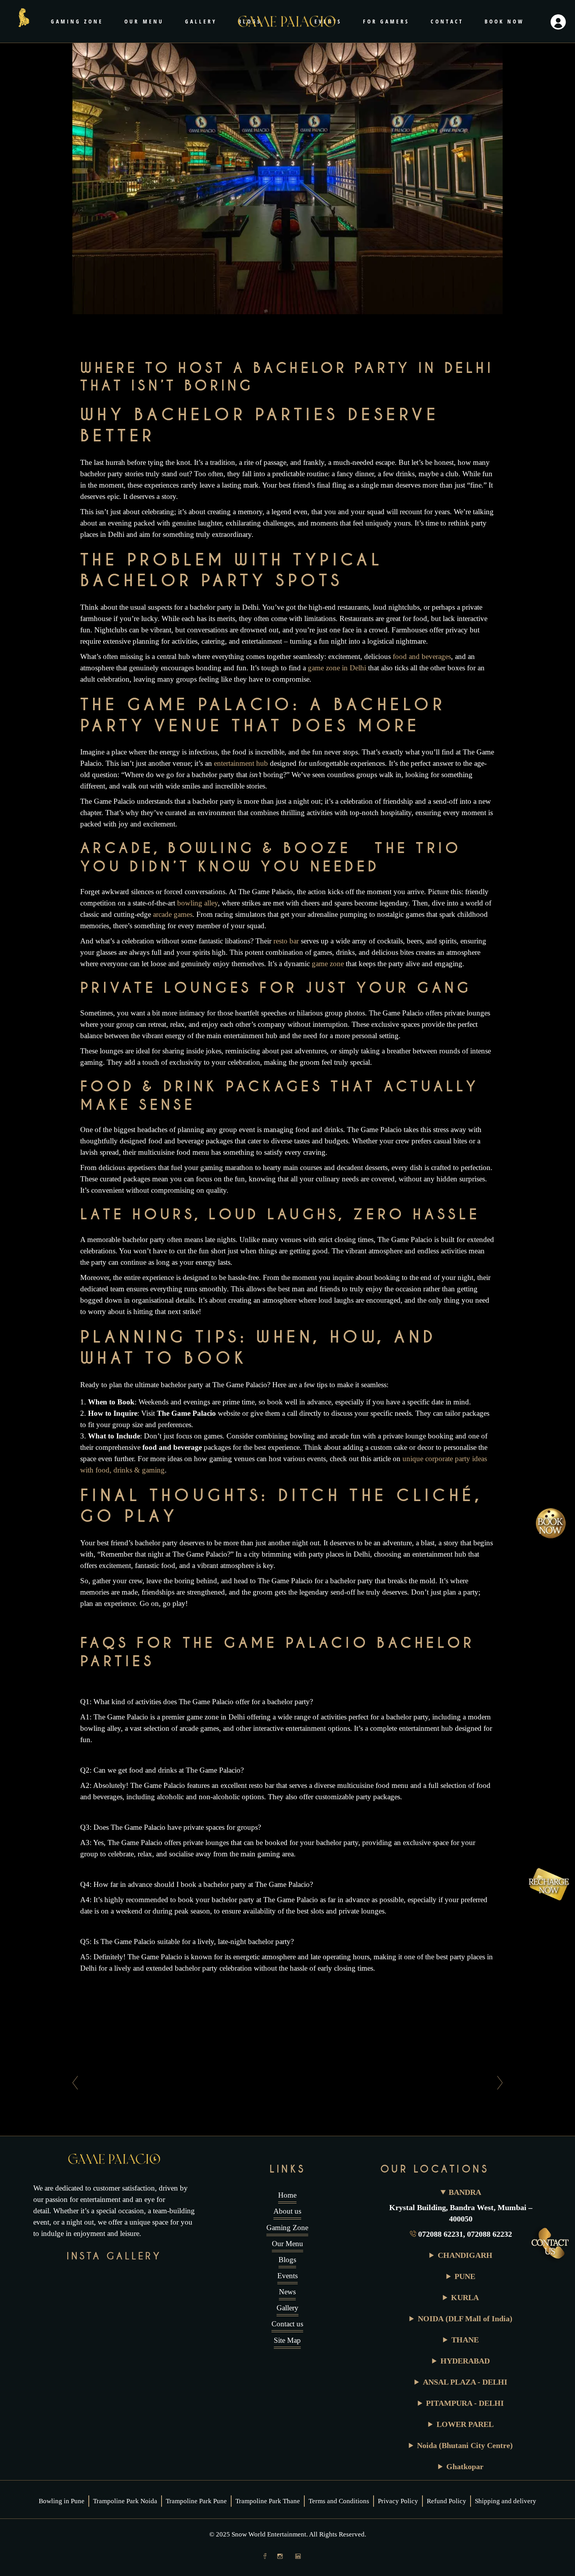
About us (287, 2211)
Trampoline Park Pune (196, 2501)
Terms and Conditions (339, 2501)
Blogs (287, 2260)
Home (287, 2195)
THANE (465, 2340)
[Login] (558, 22)
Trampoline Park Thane (268, 2501)
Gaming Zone (287, 2228)
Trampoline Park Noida (125, 2501)
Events (287, 2276)
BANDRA (465, 2192)
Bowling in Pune (62, 2501)
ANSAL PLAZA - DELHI (465, 2382)
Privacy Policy (398, 2501)
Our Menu (287, 2244)
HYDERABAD (465, 2361)
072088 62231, (443, 2234)
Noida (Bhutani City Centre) (465, 2445)
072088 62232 (490, 2234)
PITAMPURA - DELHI (465, 2403)
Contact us (287, 2324)
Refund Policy (447, 2501)
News (287, 2292)
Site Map (287, 2340)
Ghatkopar (465, 2466)
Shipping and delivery (506, 2501)
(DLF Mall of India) (465, 2319)
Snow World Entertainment (269, 2534)
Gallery (287, 2308)
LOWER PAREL (465, 2424)
